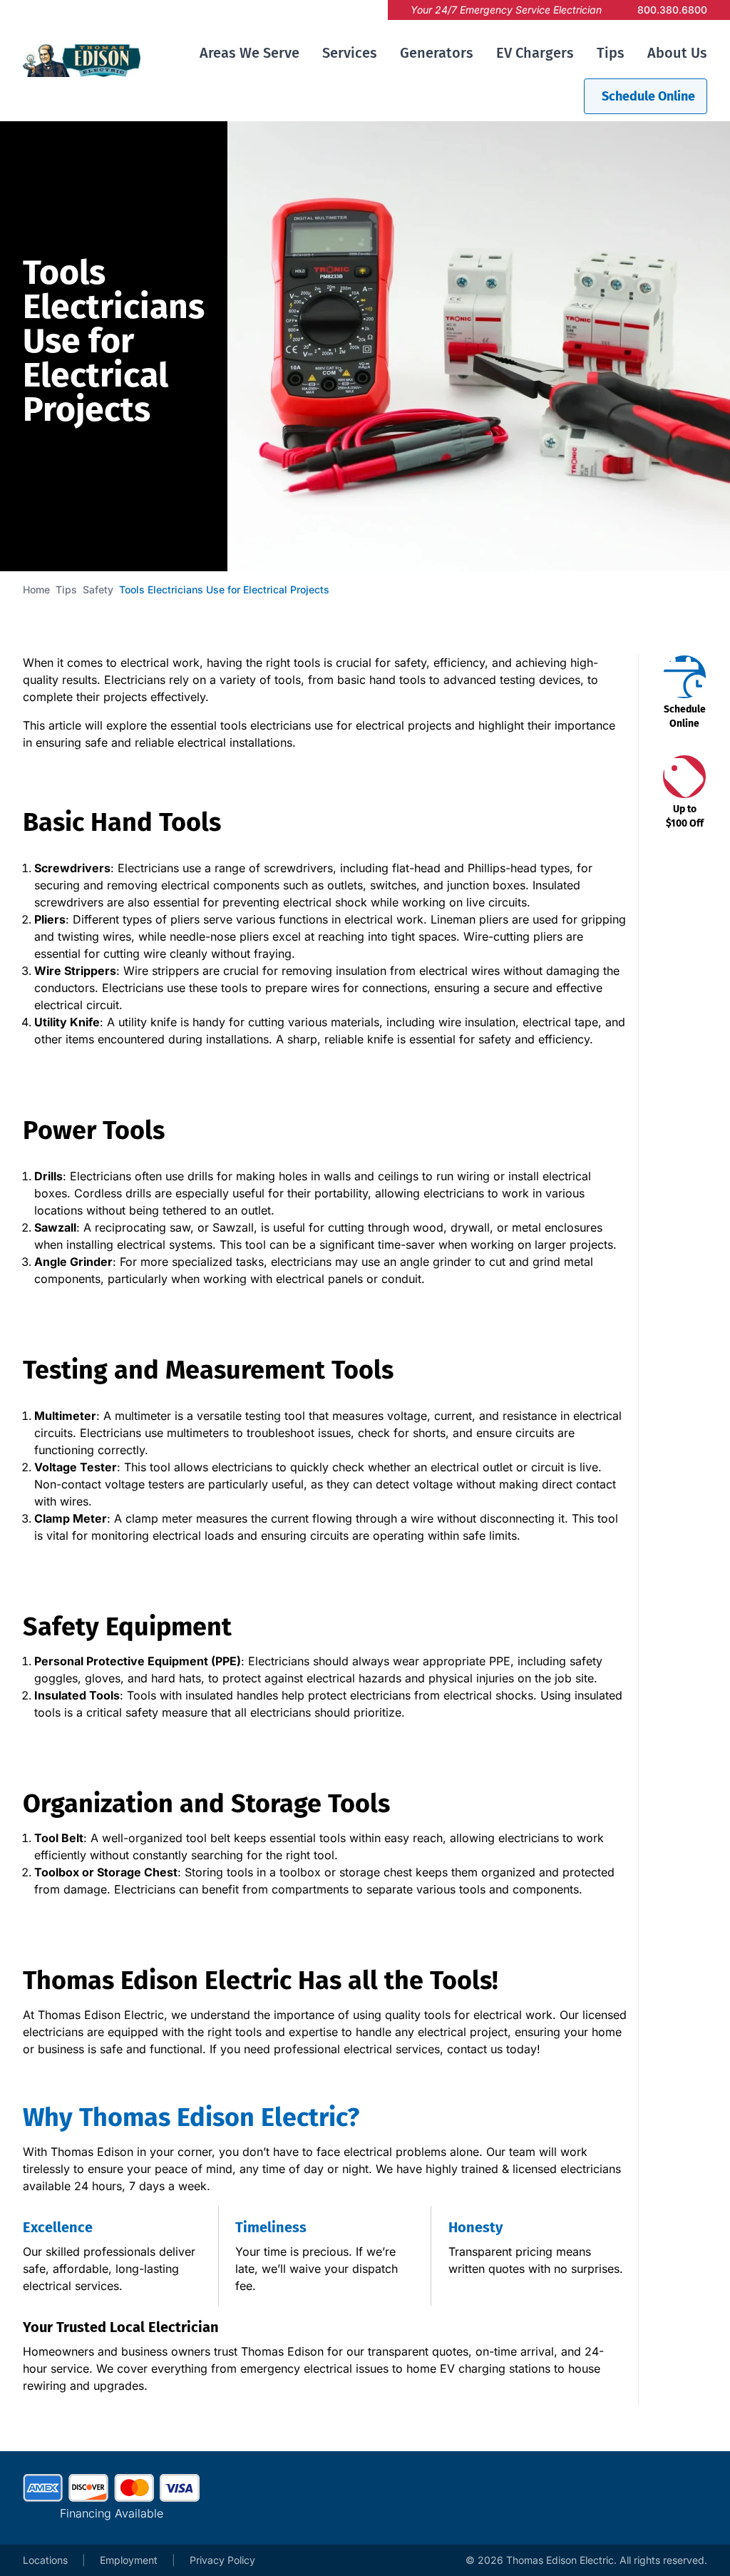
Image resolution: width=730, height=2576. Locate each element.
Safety (98, 589)
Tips (611, 53)
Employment (129, 2560)
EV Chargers (535, 53)
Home (36, 589)
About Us (677, 53)
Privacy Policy (222, 2560)
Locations (45, 2560)
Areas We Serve (250, 53)
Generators (437, 53)
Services (350, 53)
